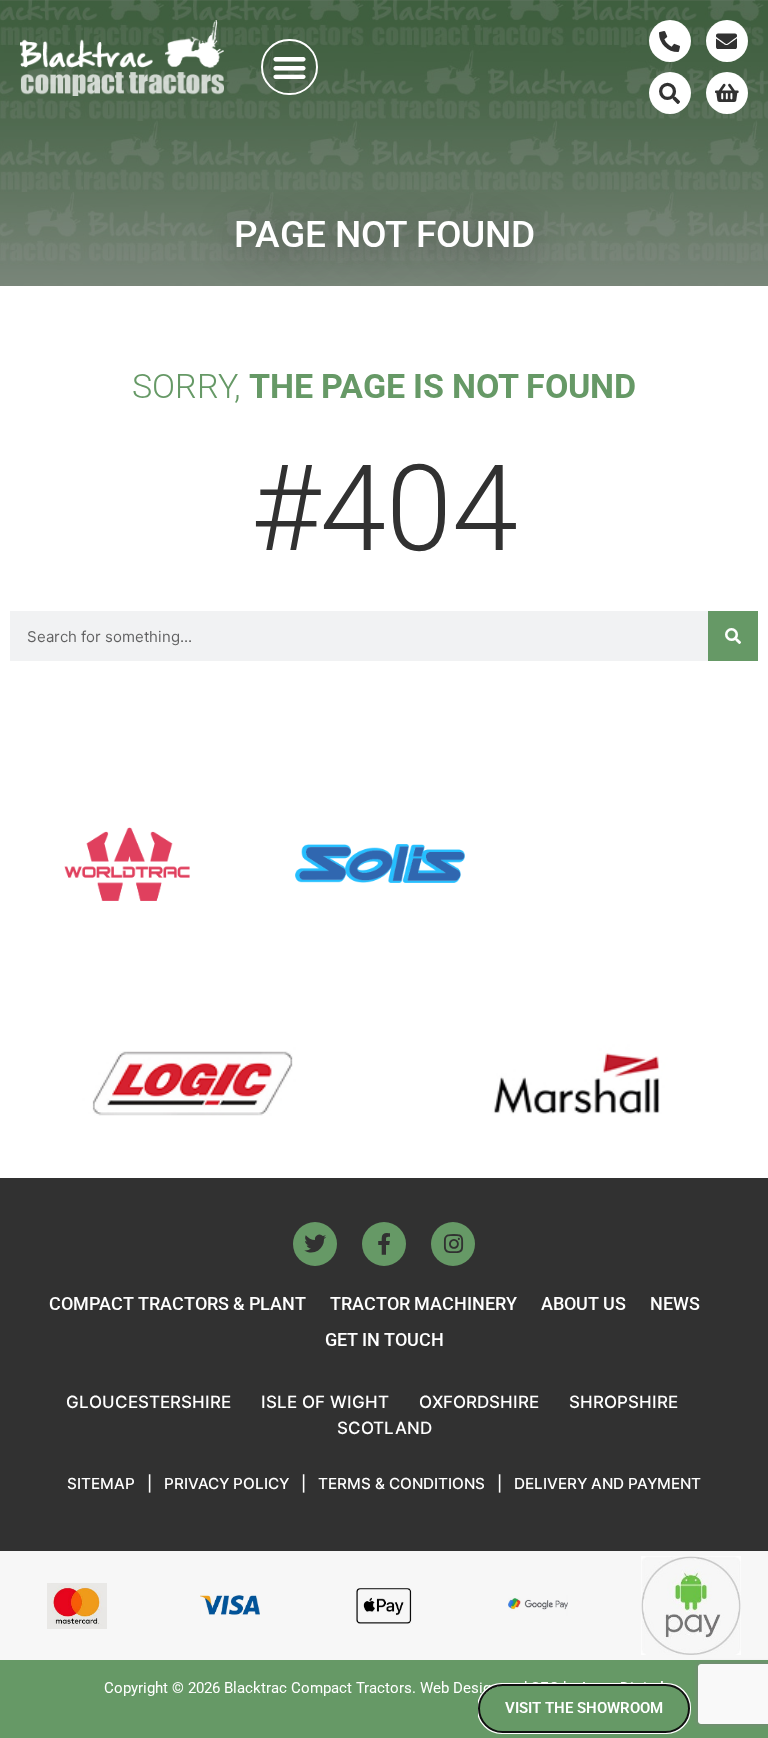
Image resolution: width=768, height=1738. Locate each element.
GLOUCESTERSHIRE (148, 1402)
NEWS (675, 1303)
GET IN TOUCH (384, 1339)
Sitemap (101, 1483)
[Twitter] (315, 1244)
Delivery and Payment (607, 1483)
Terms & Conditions (401, 1483)
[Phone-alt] (670, 41)
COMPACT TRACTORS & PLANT (177, 1303)
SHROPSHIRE (623, 1402)
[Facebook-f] (384, 1244)
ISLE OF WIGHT (325, 1402)
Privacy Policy (226, 1483)
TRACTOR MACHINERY (423, 1303)
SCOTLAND (384, 1428)
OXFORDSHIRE (479, 1402)
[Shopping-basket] (727, 93)
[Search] (670, 93)
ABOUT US (583, 1303)
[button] (289, 67)
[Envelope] (727, 41)
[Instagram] (453, 1244)
